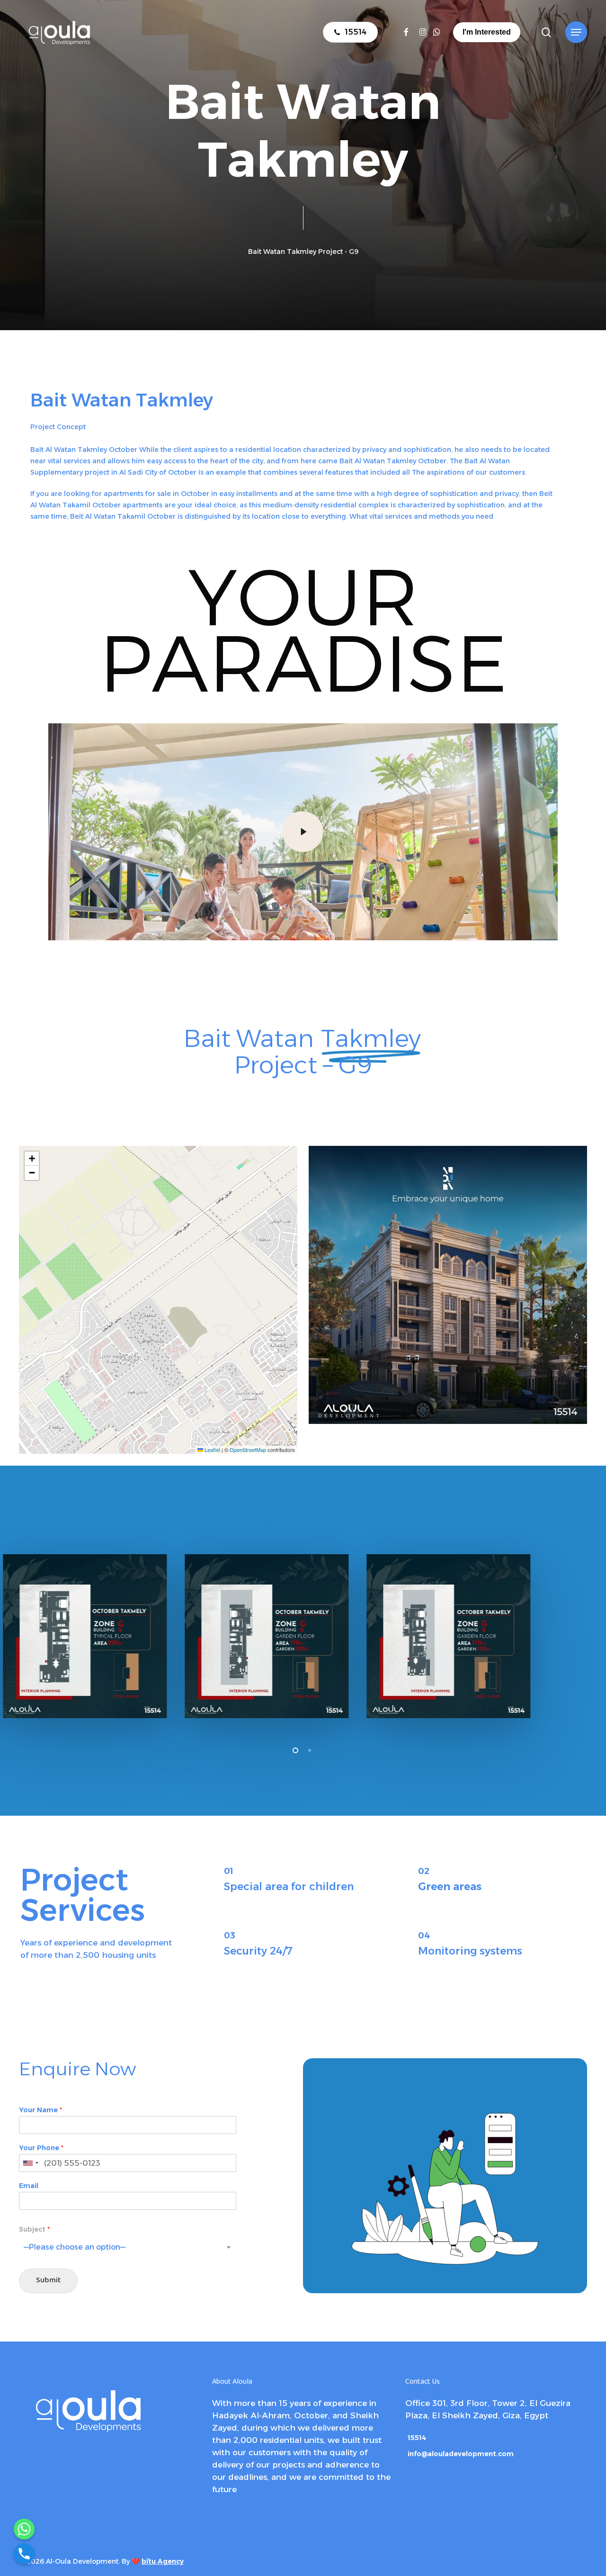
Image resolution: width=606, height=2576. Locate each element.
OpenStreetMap (248, 1450)
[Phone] (24, 2554)
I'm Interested (487, 32)
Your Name (40, 2110)
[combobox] (30, 2163)
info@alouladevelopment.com (461, 2454)
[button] (576, 32)
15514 (417, 2438)
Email (29, 2186)
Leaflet (212, 1450)
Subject (34, 2229)
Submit (48, 2281)
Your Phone (41, 2148)
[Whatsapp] (24, 2529)
